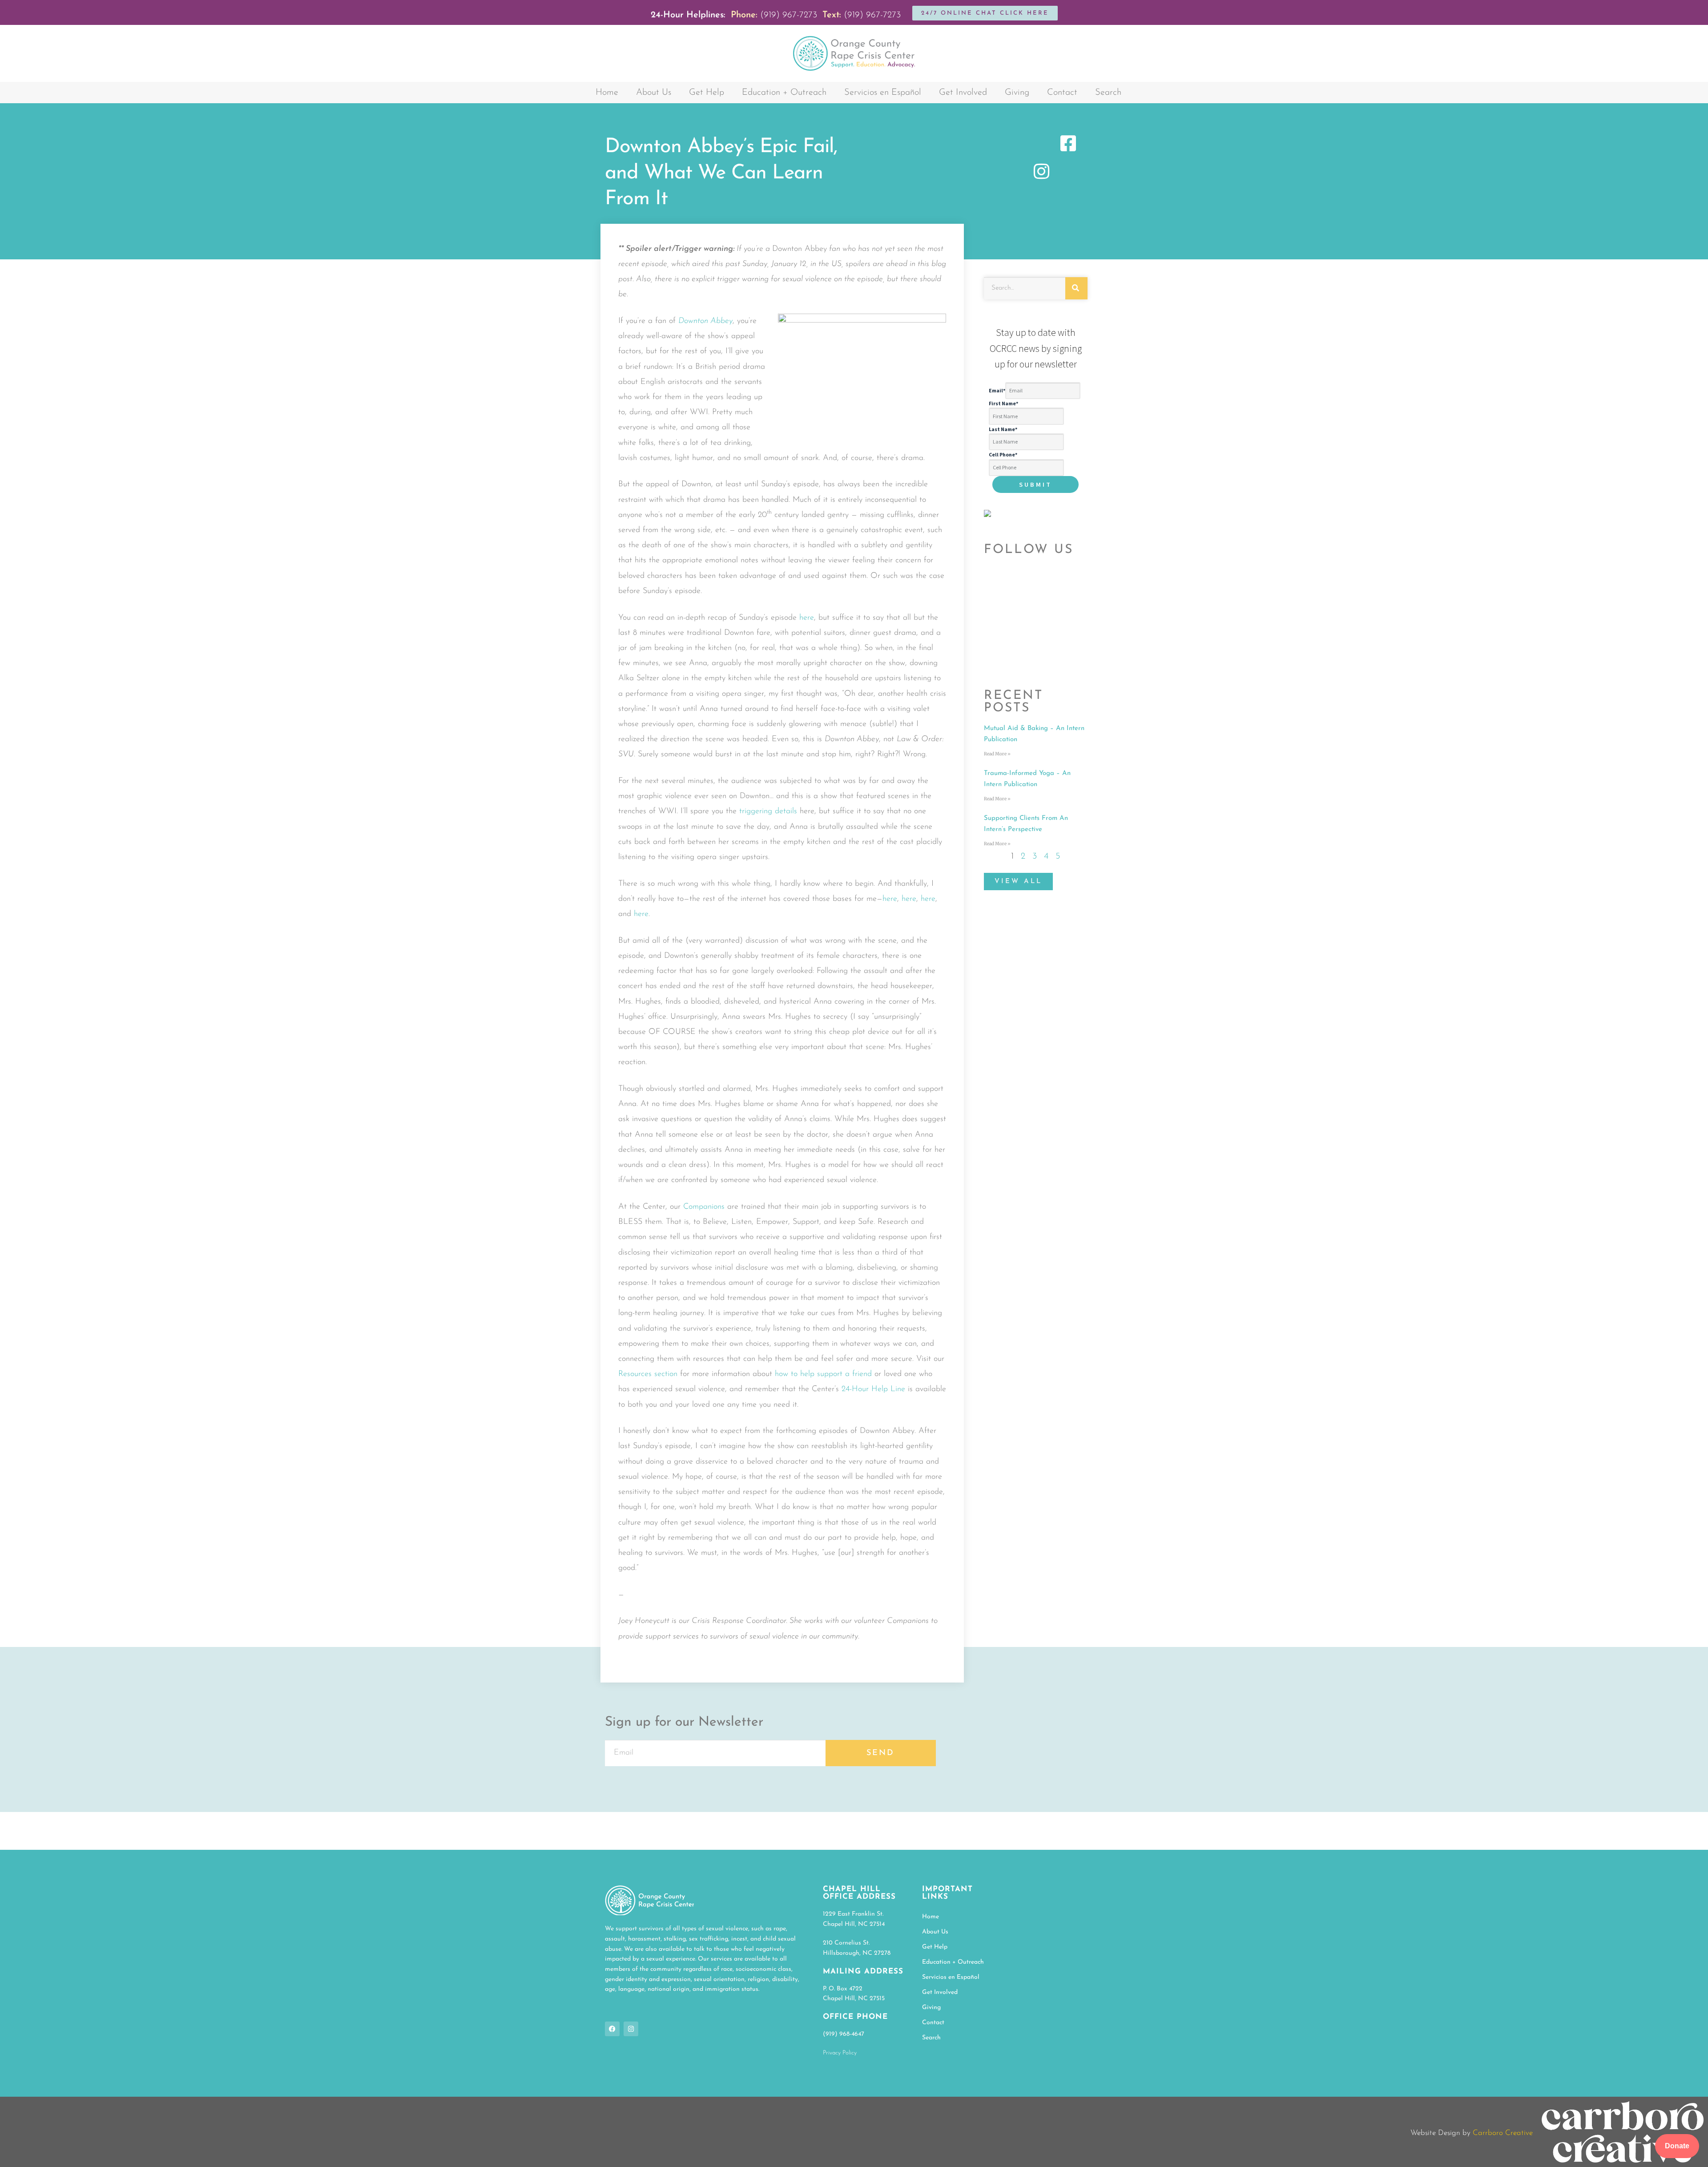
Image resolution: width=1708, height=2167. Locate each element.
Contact (1062, 93)
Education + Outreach (784, 93)
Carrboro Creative (1503, 2133)
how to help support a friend (823, 1374)
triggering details (768, 811)
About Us (654, 93)
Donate (1677, 2146)
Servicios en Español (883, 93)
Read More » (997, 754)
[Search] (1076, 288)
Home (607, 93)
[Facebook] (612, 2029)
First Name (1003, 403)
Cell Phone (1003, 454)
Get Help (707, 93)
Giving (1017, 93)
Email (997, 390)
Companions (704, 1207)
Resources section (648, 1374)
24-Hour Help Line (873, 1389)
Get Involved (963, 93)
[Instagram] (631, 2029)
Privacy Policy (840, 2053)
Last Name (1003, 429)
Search (1108, 93)
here (807, 618)
